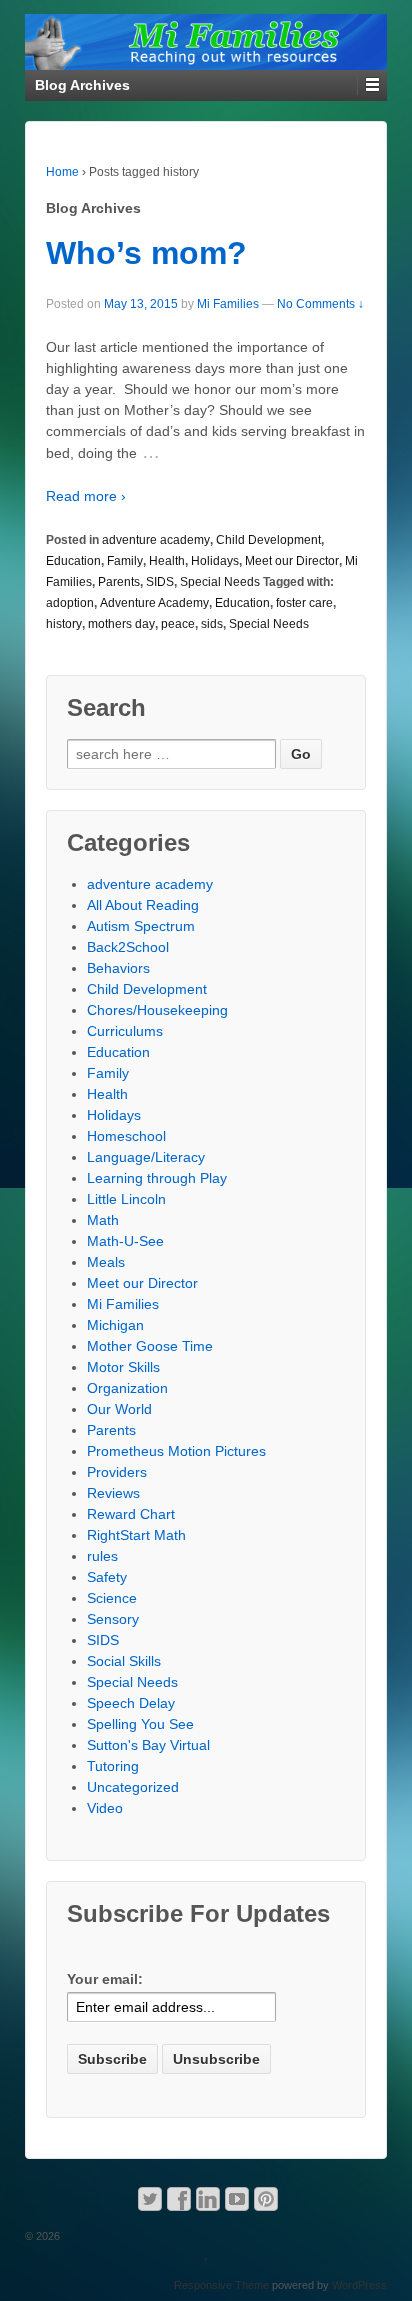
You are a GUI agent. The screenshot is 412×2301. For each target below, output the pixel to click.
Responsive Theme (221, 2285)
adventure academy (156, 540)
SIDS (160, 582)
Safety (107, 1577)
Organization (127, 1388)
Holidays (215, 561)
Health (167, 561)
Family (125, 561)
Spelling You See (140, 1724)
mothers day (121, 624)
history (64, 624)
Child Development (268, 540)
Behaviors (118, 968)
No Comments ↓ (320, 304)
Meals (106, 1262)
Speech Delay (131, 1703)
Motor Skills (123, 1367)
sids (212, 624)
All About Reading (143, 905)
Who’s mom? (146, 253)
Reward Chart (131, 1514)
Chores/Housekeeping (157, 1010)
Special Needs (220, 582)
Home (62, 172)
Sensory (113, 1619)
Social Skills (124, 1661)
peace (178, 624)
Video (105, 1808)
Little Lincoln (126, 1199)
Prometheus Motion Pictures (176, 1451)
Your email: (105, 1979)
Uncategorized (133, 1787)
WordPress (359, 2285)
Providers (117, 1472)
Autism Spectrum (141, 926)
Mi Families (228, 304)
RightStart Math (136, 1535)
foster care (304, 603)
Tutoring (113, 1766)
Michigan (115, 1325)
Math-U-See (125, 1241)
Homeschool (126, 1136)
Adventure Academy (154, 603)
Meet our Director (292, 561)
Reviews (113, 1493)
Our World (119, 1409)
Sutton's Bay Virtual (148, 1745)
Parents (119, 582)
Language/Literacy (146, 1157)
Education (73, 561)
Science (112, 1598)
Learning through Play (157, 1178)
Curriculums (125, 1031)
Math (103, 1220)
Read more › (86, 496)
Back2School (128, 947)
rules (102, 1556)
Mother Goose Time (150, 1346)
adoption (70, 603)
